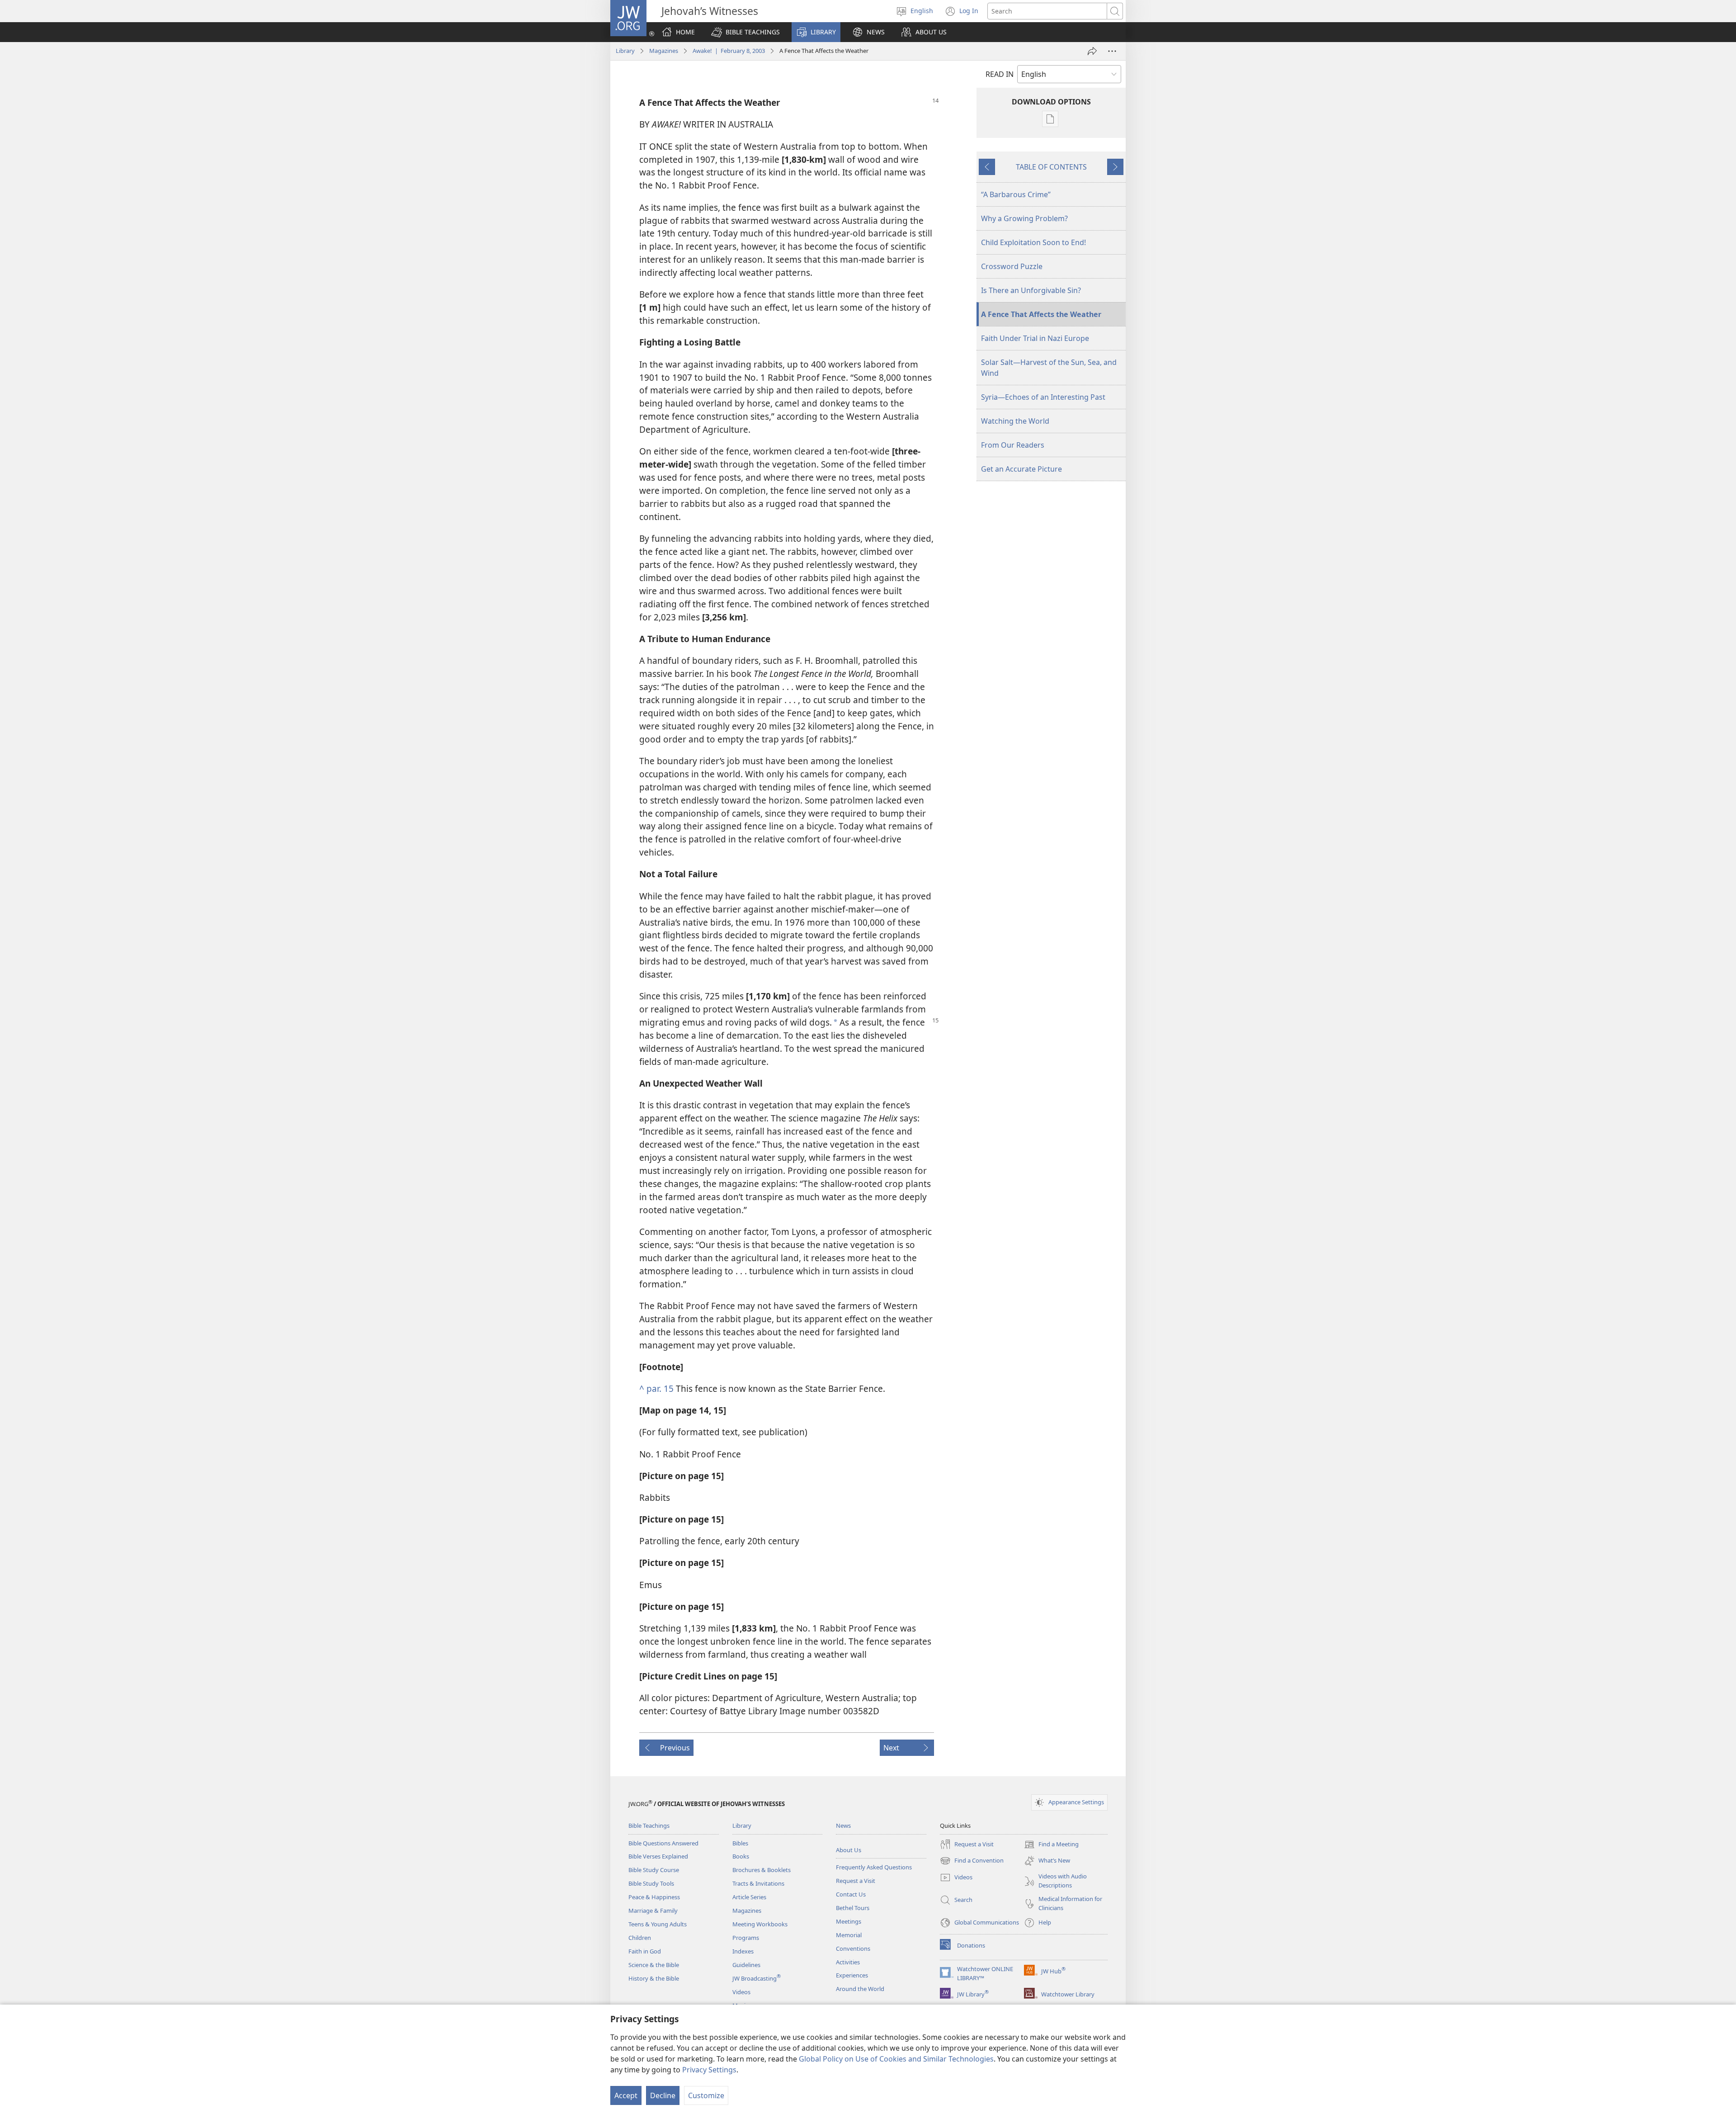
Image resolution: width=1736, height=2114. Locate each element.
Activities (848, 1962)
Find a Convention (972, 1861)
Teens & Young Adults (658, 1924)
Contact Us (851, 1894)
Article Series (749, 1897)
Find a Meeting (1051, 1845)
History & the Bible (654, 1978)
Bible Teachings (649, 1826)
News (843, 1826)
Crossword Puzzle (1012, 266)
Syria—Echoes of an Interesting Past (1043, 397)
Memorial (849, 1935)
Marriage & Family (653, 1911)
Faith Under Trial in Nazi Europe (1035, 338)
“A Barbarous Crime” (1016, 194)
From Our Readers (1013, 445)
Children (640, 1938)
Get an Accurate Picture (1021, 469)
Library (625, 51)
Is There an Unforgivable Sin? (1031, 290)
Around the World (860, 1989)
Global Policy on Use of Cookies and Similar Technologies (896, 2059)
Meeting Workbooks (760, 1924)
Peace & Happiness (654, 1897)
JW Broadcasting (757, 1978)
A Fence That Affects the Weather (1041, 314)
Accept (626, 2095)
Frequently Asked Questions (874, 1867)
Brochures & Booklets (762, 1870)
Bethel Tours (853, 1908)
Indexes (743, 1951)
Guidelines (746, 1965)
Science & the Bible (654, 1965)
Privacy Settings (709, 2070)
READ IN (1000, 74)
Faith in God (645, 1951)
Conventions (853, 1948)
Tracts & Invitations (758, 1883)
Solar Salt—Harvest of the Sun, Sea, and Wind (1049, 368)
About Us (849, 1850)
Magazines (664, 51)
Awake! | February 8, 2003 (729, 51)
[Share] (1092, 51)
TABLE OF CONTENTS (1051, 167)
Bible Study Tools (651, 1883)
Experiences (852, 1975)
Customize (706, 2095)
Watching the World (1015, 421)
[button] (745, 32)
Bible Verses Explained (658, 1856)
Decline (663, 2095)
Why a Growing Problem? (1024, 218)
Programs (746, 1938)
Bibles (740, 1843)
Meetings (849, 1921)
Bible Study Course (654, 1870)
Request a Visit (856, 1881)
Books (741, 1856)
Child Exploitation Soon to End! (1033, 242)
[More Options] (1112, 51)
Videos (741, 1992)
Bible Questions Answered (663, 1843)
